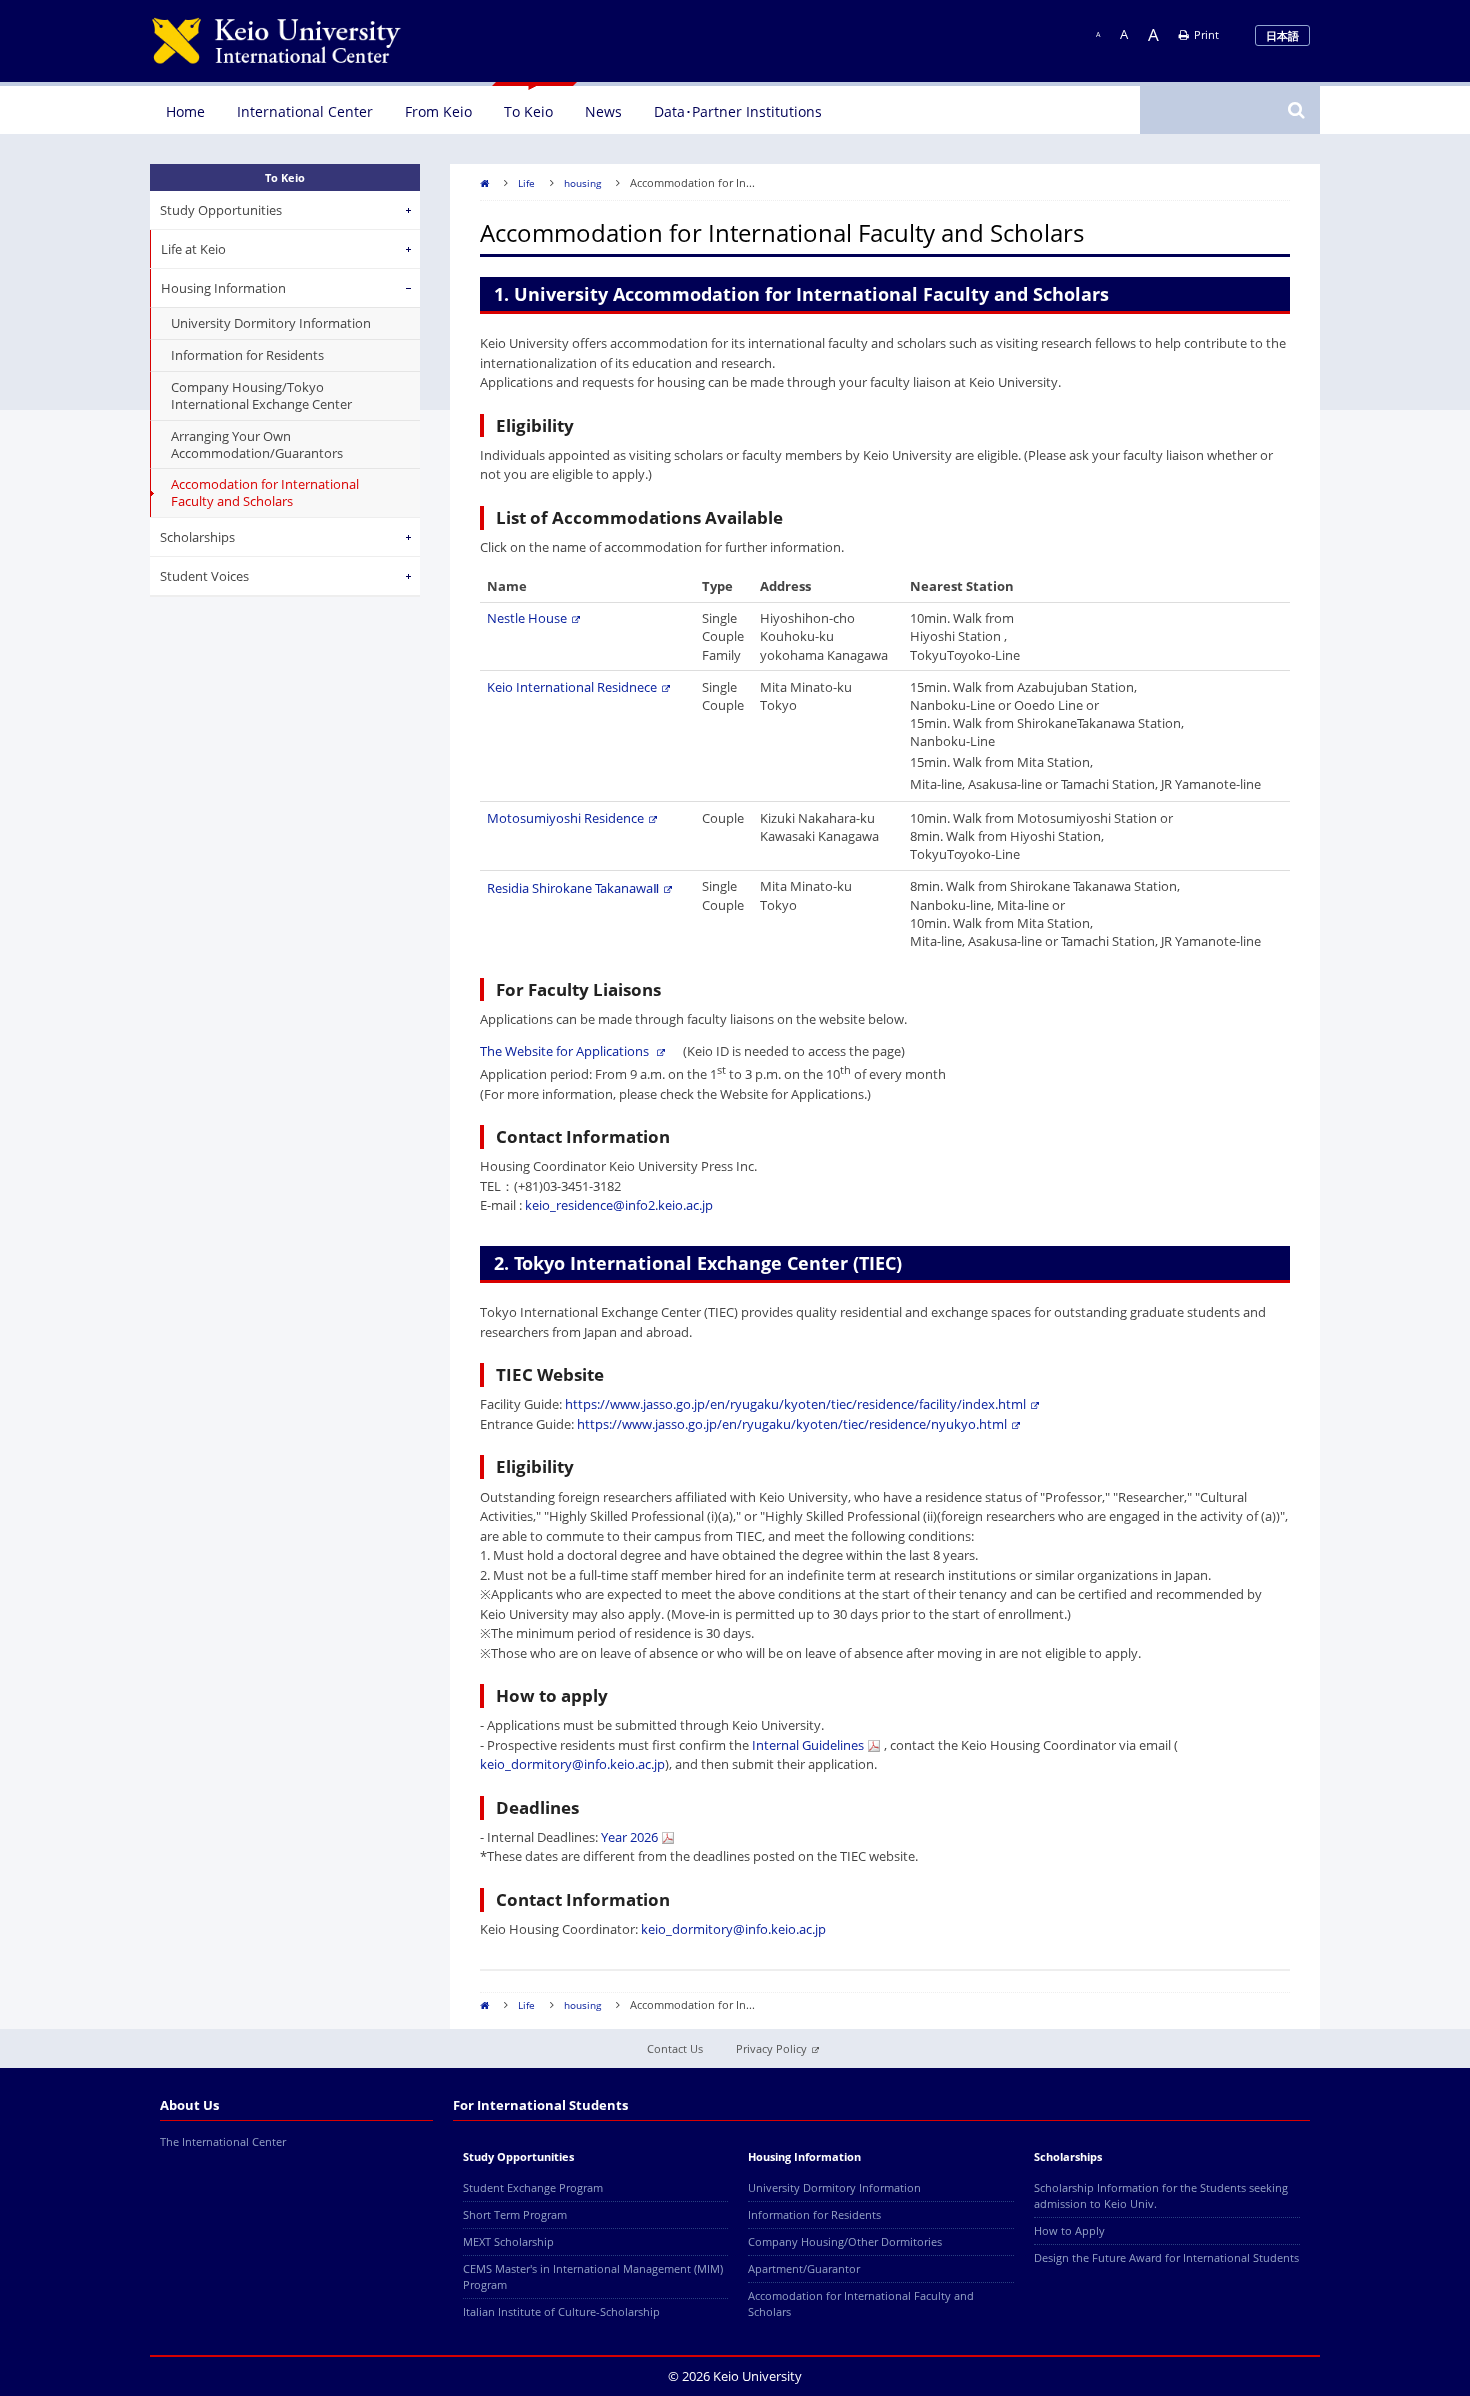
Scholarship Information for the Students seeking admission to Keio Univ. (1161, 2195)
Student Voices (204, 576)
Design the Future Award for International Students (1166, 2257)
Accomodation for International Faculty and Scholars (265, 493)
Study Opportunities (221, 211)
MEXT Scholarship (508, 2241)
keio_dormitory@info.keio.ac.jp (572, 1764)
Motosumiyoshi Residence (565, 818)
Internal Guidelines (808, 1745)
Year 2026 (629, 1837)
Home (185, 111)
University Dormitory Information (271, 323)
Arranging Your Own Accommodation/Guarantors (257, 444)
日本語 (1282, 35)
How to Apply (1069, 2230)
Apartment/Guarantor (804, 2268)
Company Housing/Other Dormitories (845, 2241)
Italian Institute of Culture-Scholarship (561, 2311)
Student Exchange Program (533, 2187)
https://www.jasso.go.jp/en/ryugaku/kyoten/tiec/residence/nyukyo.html (792, 1424)
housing (582, 183)
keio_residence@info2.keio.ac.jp (619, 1205)
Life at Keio (193, 250)
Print (1206, 34)
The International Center (223, 2141)
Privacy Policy (771, 2048)
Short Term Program (515, 2214)
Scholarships (197, 538)
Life (526, 183)
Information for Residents (247, 355)
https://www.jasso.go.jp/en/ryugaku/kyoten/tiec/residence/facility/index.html (795, 1404)
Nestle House (527, 618)
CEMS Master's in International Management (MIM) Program (593, 2276)
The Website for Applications (566, 1051)
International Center (305, 111)
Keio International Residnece (572, 687)
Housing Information (223, 289)
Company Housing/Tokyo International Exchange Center (261, 395)
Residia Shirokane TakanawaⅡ (573, 888)
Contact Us (675, 2048)
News (603, 111)
